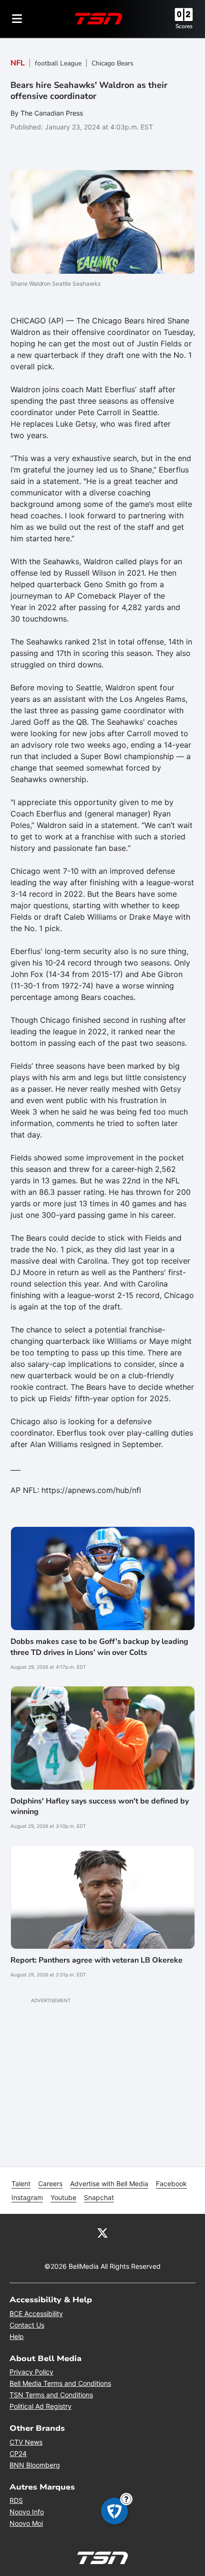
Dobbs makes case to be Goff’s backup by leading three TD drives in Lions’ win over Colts (99, 1647)
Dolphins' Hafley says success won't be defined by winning (100, 1806)
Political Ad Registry (41, 2406)
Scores (184, 26)
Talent (21, 2184)
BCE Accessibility (36, 2313)
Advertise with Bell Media (109, 2184)
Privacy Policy (31, 2372)
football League (58, 63)
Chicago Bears (113, 63)
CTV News (26, 2442)
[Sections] (17, 19)
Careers (50, 2184)
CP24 (18, 2453)
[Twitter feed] (102, 2232)
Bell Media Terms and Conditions (60, 2383)
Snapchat (99, 2197)
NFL (18, 63)
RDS (16, 2500)
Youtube (63, 2197)
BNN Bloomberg (35, 2465)
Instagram (27, 2197)
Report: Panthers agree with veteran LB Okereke (97, 1960)
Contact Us (27, 2325)
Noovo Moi (26, 2523)
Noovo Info (27, 2512)
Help (17, 2336)
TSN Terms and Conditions (51, 2395)
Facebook (171, 2184)
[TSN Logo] (99, 19)
